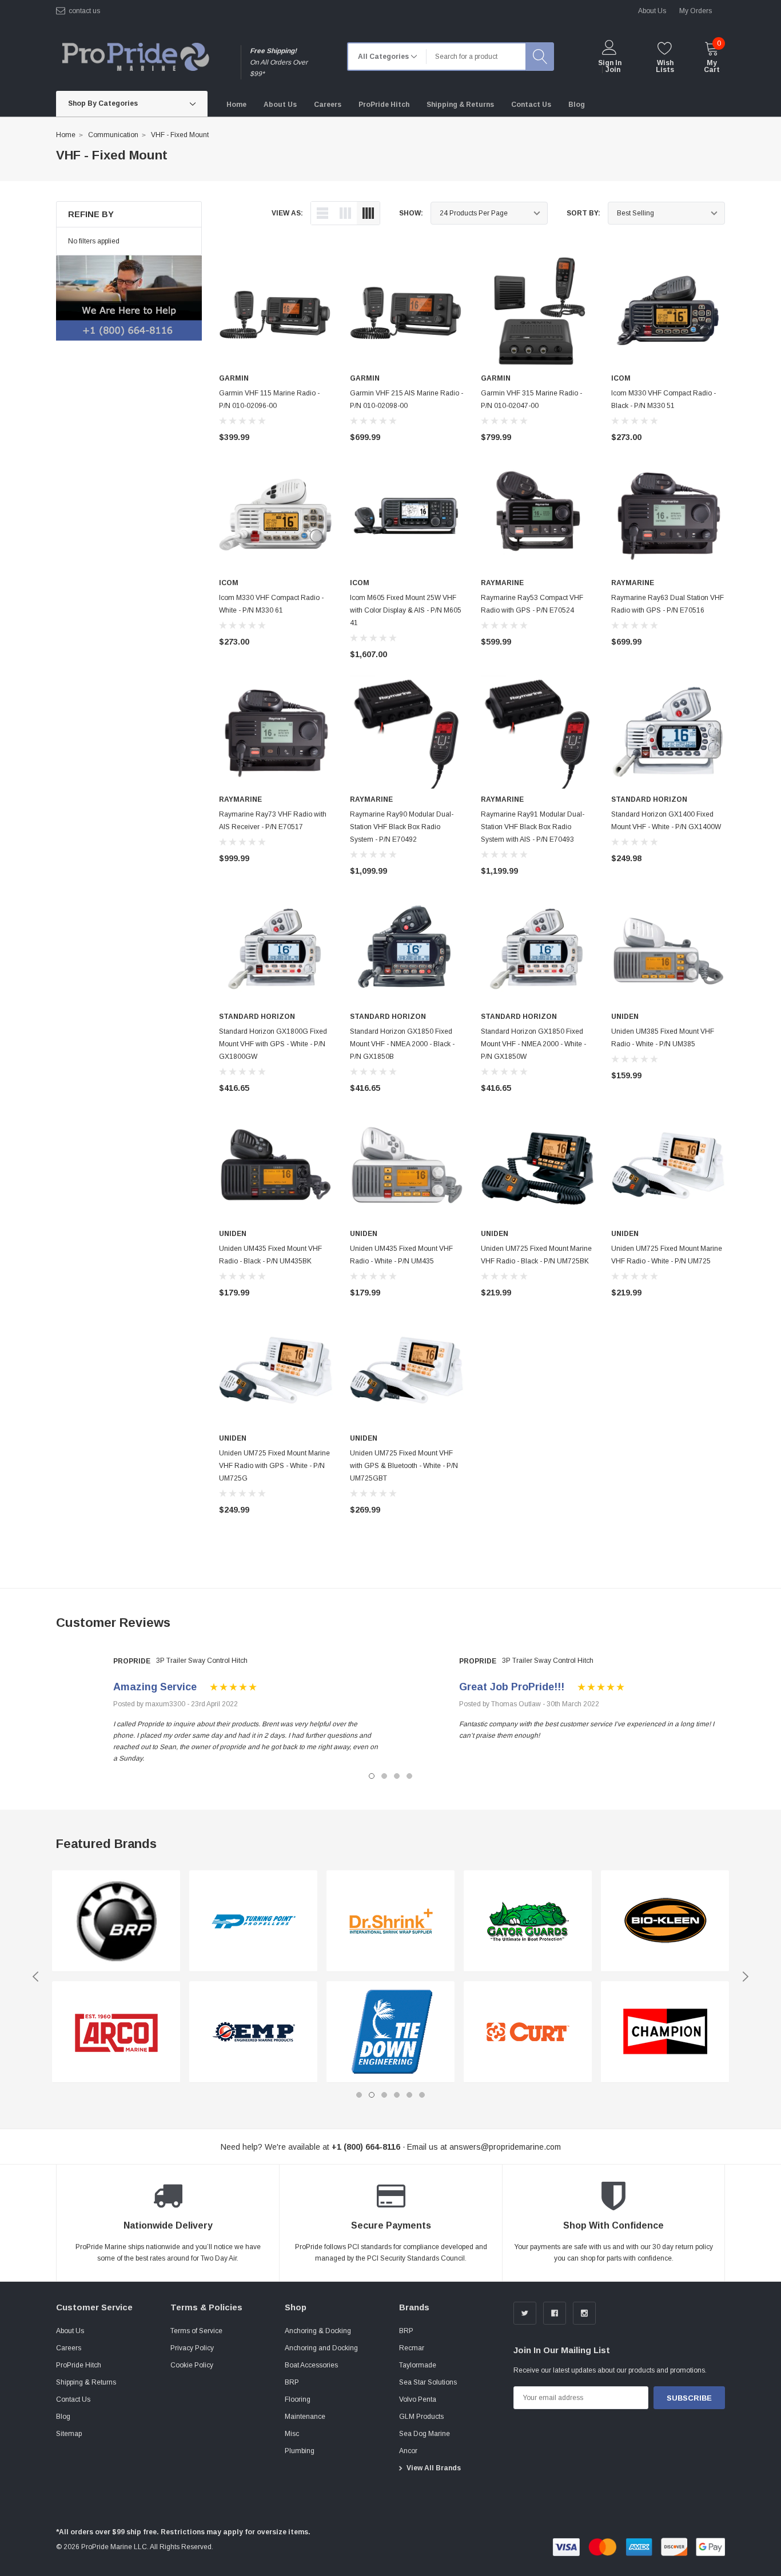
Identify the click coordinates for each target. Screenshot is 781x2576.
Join (613, 70)
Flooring (298, 2399)
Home (66, 135)
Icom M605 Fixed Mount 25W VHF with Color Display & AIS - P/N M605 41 (406, 610)
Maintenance (305, 2417)
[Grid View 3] (345, 213)
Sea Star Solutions (428, 2382)
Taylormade (418, 2365)
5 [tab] (409, 2095)
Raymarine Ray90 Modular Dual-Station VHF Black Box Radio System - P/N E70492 (402, 827)
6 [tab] (422, 2095)
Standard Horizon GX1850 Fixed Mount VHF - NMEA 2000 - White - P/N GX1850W (533, 1044)
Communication (113, 135)
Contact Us (73, 2399)
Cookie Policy (192, 2365)
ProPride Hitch (79, 2365)
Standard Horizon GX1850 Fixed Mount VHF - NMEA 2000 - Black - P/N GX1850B (402, 1044)
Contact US (84, 11)
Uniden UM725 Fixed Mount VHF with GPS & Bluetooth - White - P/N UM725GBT (404, 1466)
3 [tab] (397, 1776)
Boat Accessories (311, 2365)
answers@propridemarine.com (505, 2147)
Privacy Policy (192, 2348)
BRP (292, 2382)
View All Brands (434, 2468)
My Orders (696, 11)
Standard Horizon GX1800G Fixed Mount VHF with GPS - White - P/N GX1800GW (273, 1044)
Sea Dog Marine (425, 2434)
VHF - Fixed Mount (180, 135)
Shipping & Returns (86, 2382)
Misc (292, 2434)
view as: (287, 213)
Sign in (610, 63)
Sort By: (583, 213)
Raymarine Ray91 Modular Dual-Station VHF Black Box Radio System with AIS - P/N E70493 (533, 827)
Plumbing (300, 2451)
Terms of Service (196, 2331)
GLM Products (421, 2417)
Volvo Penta (418, 2399)
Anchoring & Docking (318, 2331)
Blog (63, 2417)
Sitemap (69, 2434)
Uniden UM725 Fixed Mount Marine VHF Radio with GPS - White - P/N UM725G (274, 1466)
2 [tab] (384, 1776)
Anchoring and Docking (321, 2348)
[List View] (322, 213)
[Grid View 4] (368, 213)
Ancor (408, 2451)
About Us (70, 2331)
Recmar (412, 2348)
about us (652, 11)
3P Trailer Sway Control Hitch (202, 1661)
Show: (411, 213)
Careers (69, 2348)
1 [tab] (372, 1776)
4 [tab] (409, 1776)
